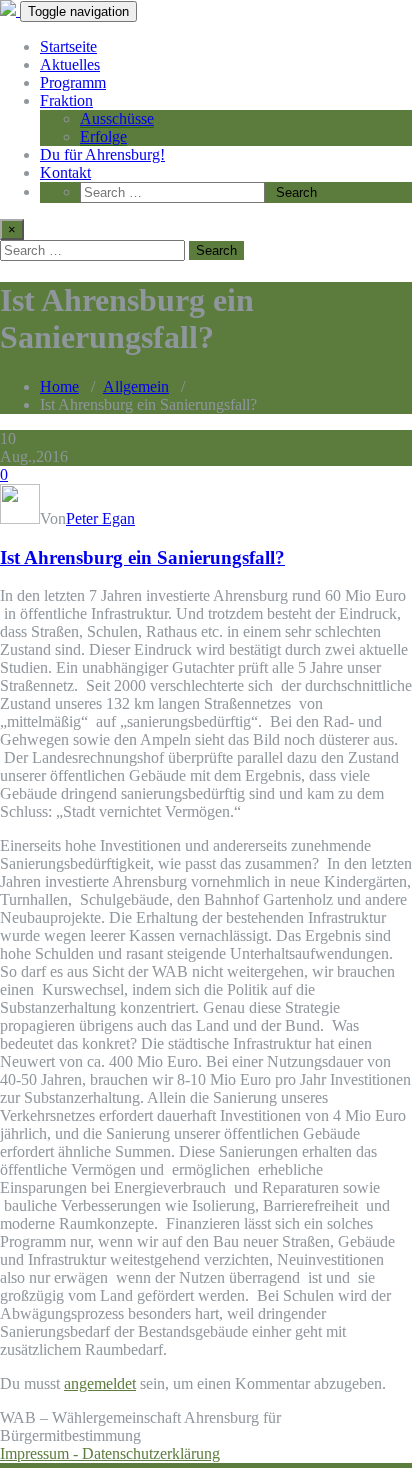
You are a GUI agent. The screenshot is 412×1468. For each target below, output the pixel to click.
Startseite (68, 46)
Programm (73, 82)
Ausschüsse (117, 118)
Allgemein (136, 386)
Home (59, 386)
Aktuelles (70, 64)
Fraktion (66, 100)
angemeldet (100, 1383)
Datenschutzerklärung (151, 1453)
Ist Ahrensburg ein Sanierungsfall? (142, 557)
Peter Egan (100, 518)
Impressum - (41, 1453)
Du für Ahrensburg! (102, 154)
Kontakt (65, 172)
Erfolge (103, 136)
